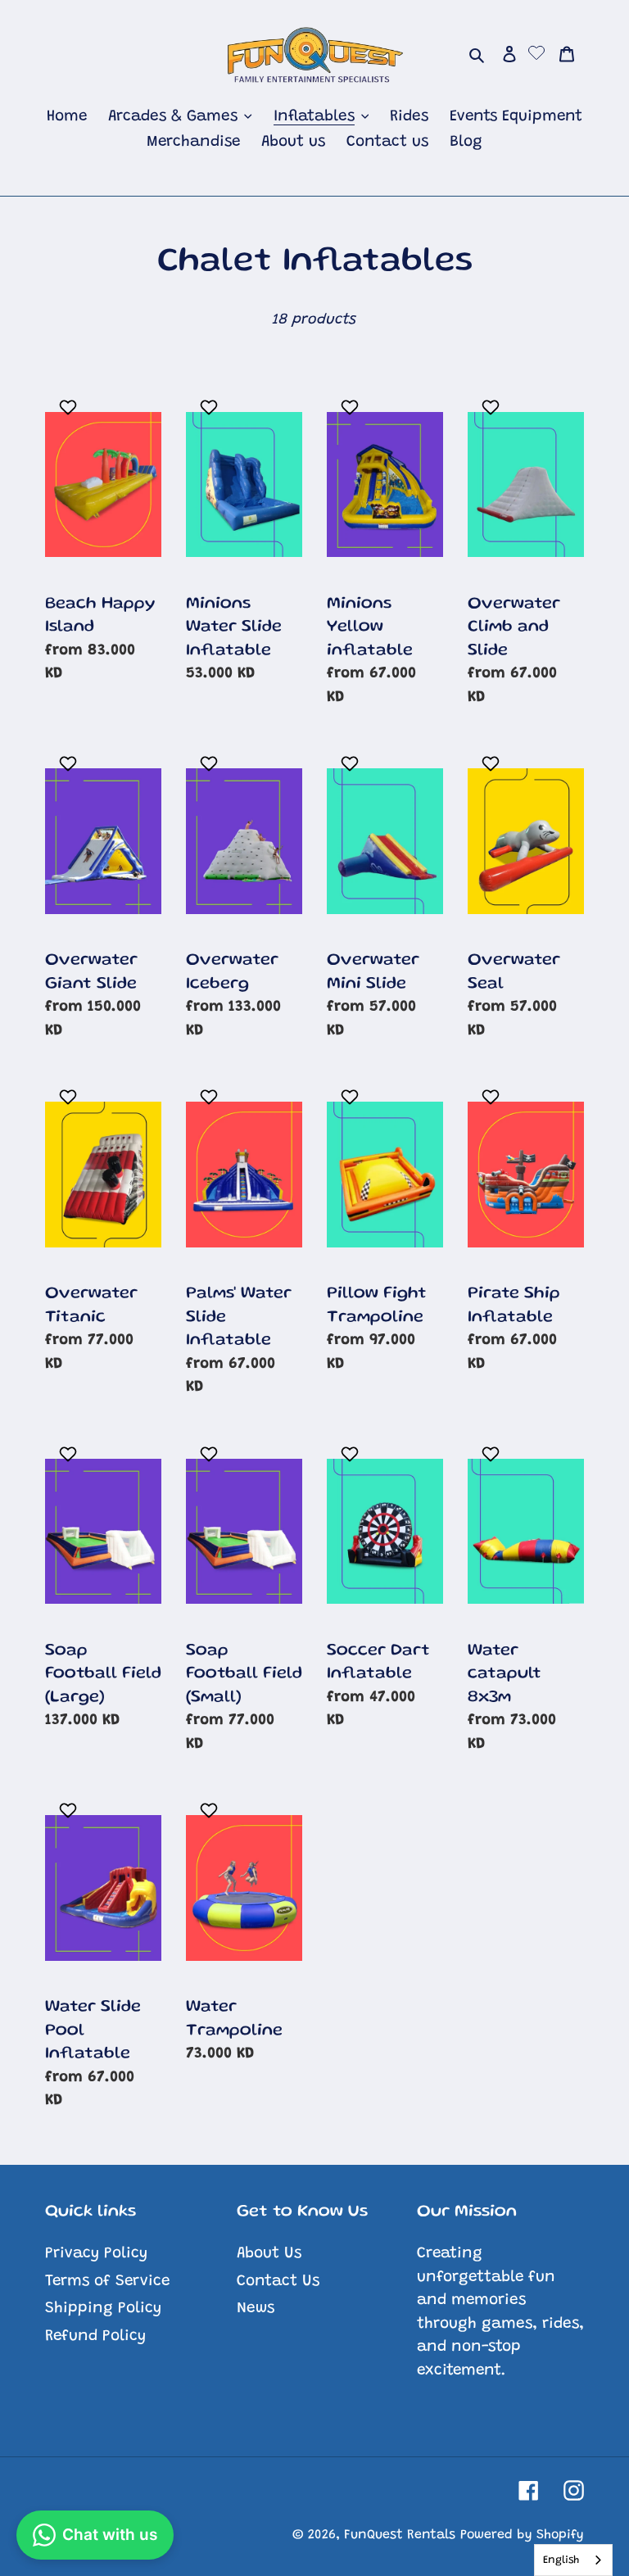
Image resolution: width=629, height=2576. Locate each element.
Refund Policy (95, 2336)
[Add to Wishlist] (70, 407)
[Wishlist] (536, 55)
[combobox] (573, 2560)
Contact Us (278, 2282)
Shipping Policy (103, 2309)
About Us (269, 2254)
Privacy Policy (96, 2254)
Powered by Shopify (522, 2535)
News (256, 2309)
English (561, 2560)
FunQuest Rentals (400, 2535)
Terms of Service (107, 2282)
